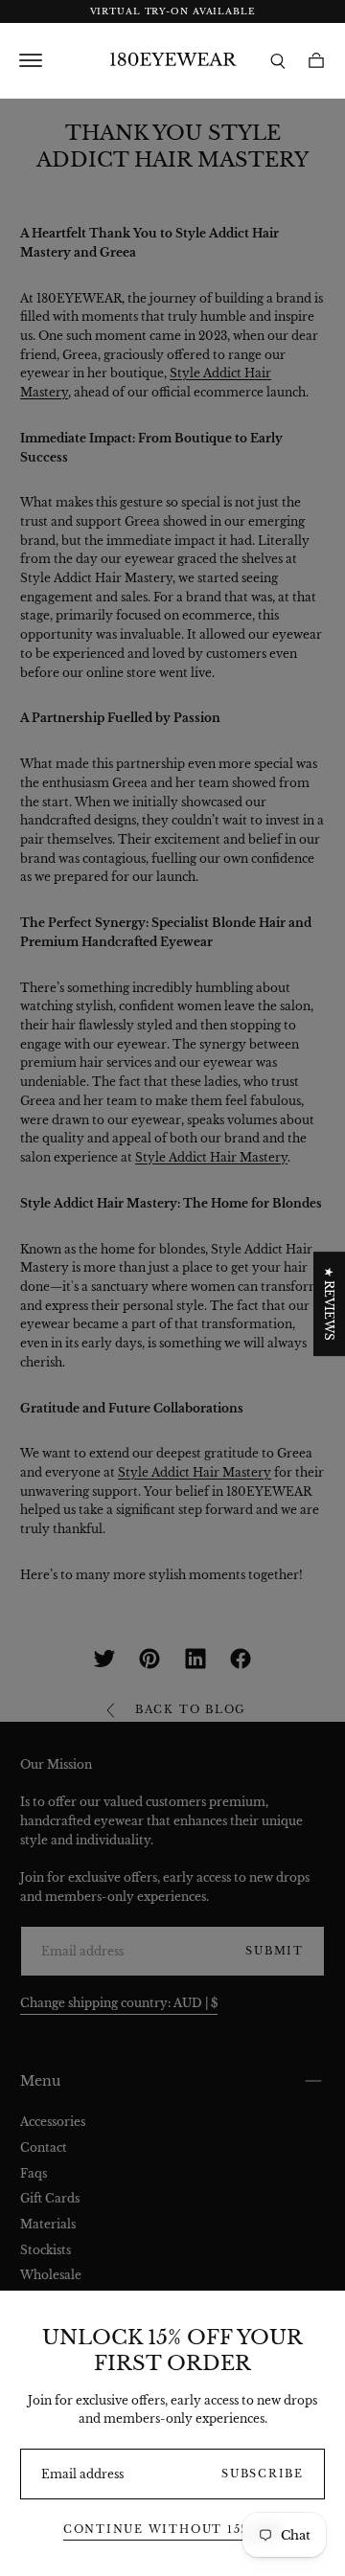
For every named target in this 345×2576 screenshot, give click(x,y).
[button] (278, 61)
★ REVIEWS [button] (329, 1304)
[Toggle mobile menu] (57, 60)
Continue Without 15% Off (172, 2530)
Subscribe (263, 2474)
